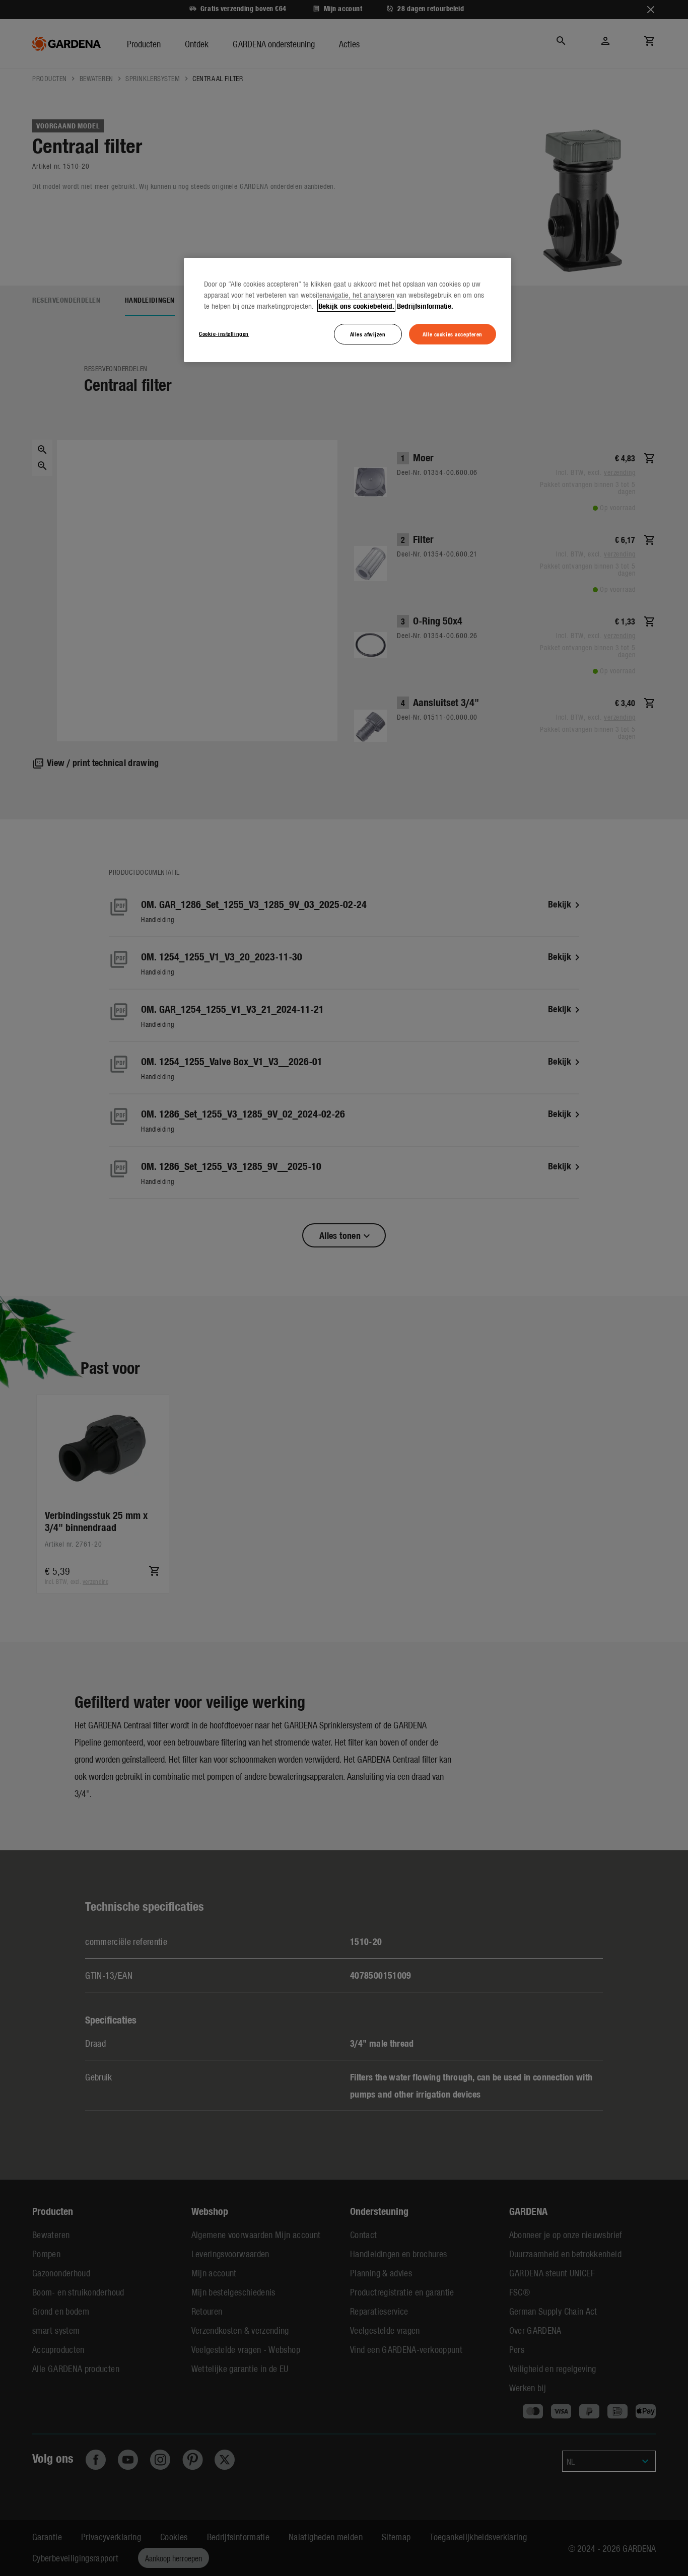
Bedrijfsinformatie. (425, 306)
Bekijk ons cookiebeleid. (356, 306)
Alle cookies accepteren (453, 334)
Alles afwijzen (368, 334)
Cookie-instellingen (224, 333)
